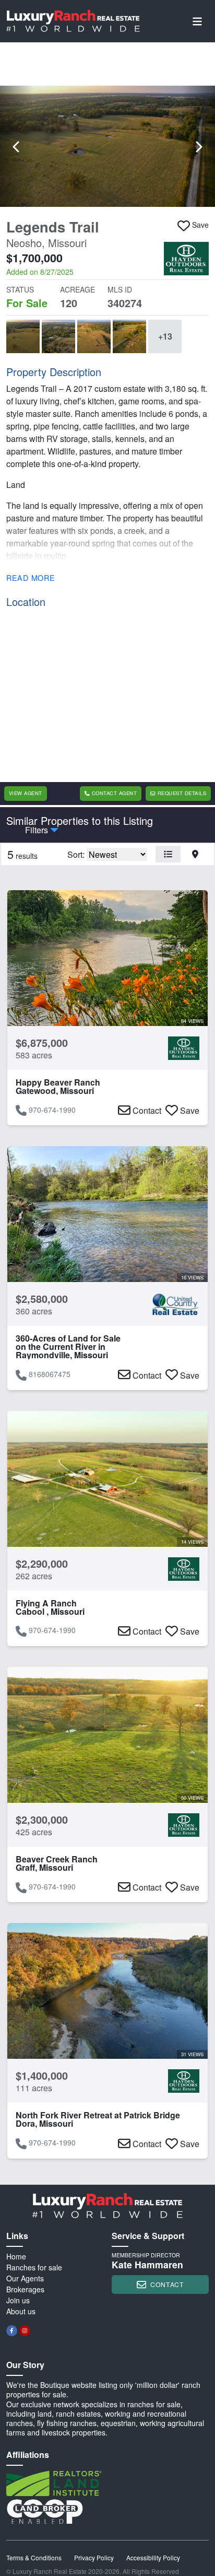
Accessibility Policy (153, 2557)
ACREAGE (77, 289)
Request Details (182, 793)
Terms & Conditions (34, 2557)
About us (21, 2311)
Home (16, 2256)
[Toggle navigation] (197, 21)
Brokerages (25, 2289)
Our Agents (25, 2278)
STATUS (20, 289)
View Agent (26, 793)
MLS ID (120, 289)
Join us (18, 2300)
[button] (107, 146)
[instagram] (25, 2331)
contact (167, 2284)
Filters (37, 830)
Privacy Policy (94, 2557)
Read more (31, 578)
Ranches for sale (34, 2267)
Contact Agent (114, 793)
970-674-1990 (52, 1110)
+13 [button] (165, 336)
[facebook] (12, 2331)
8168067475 (50, 1374)
